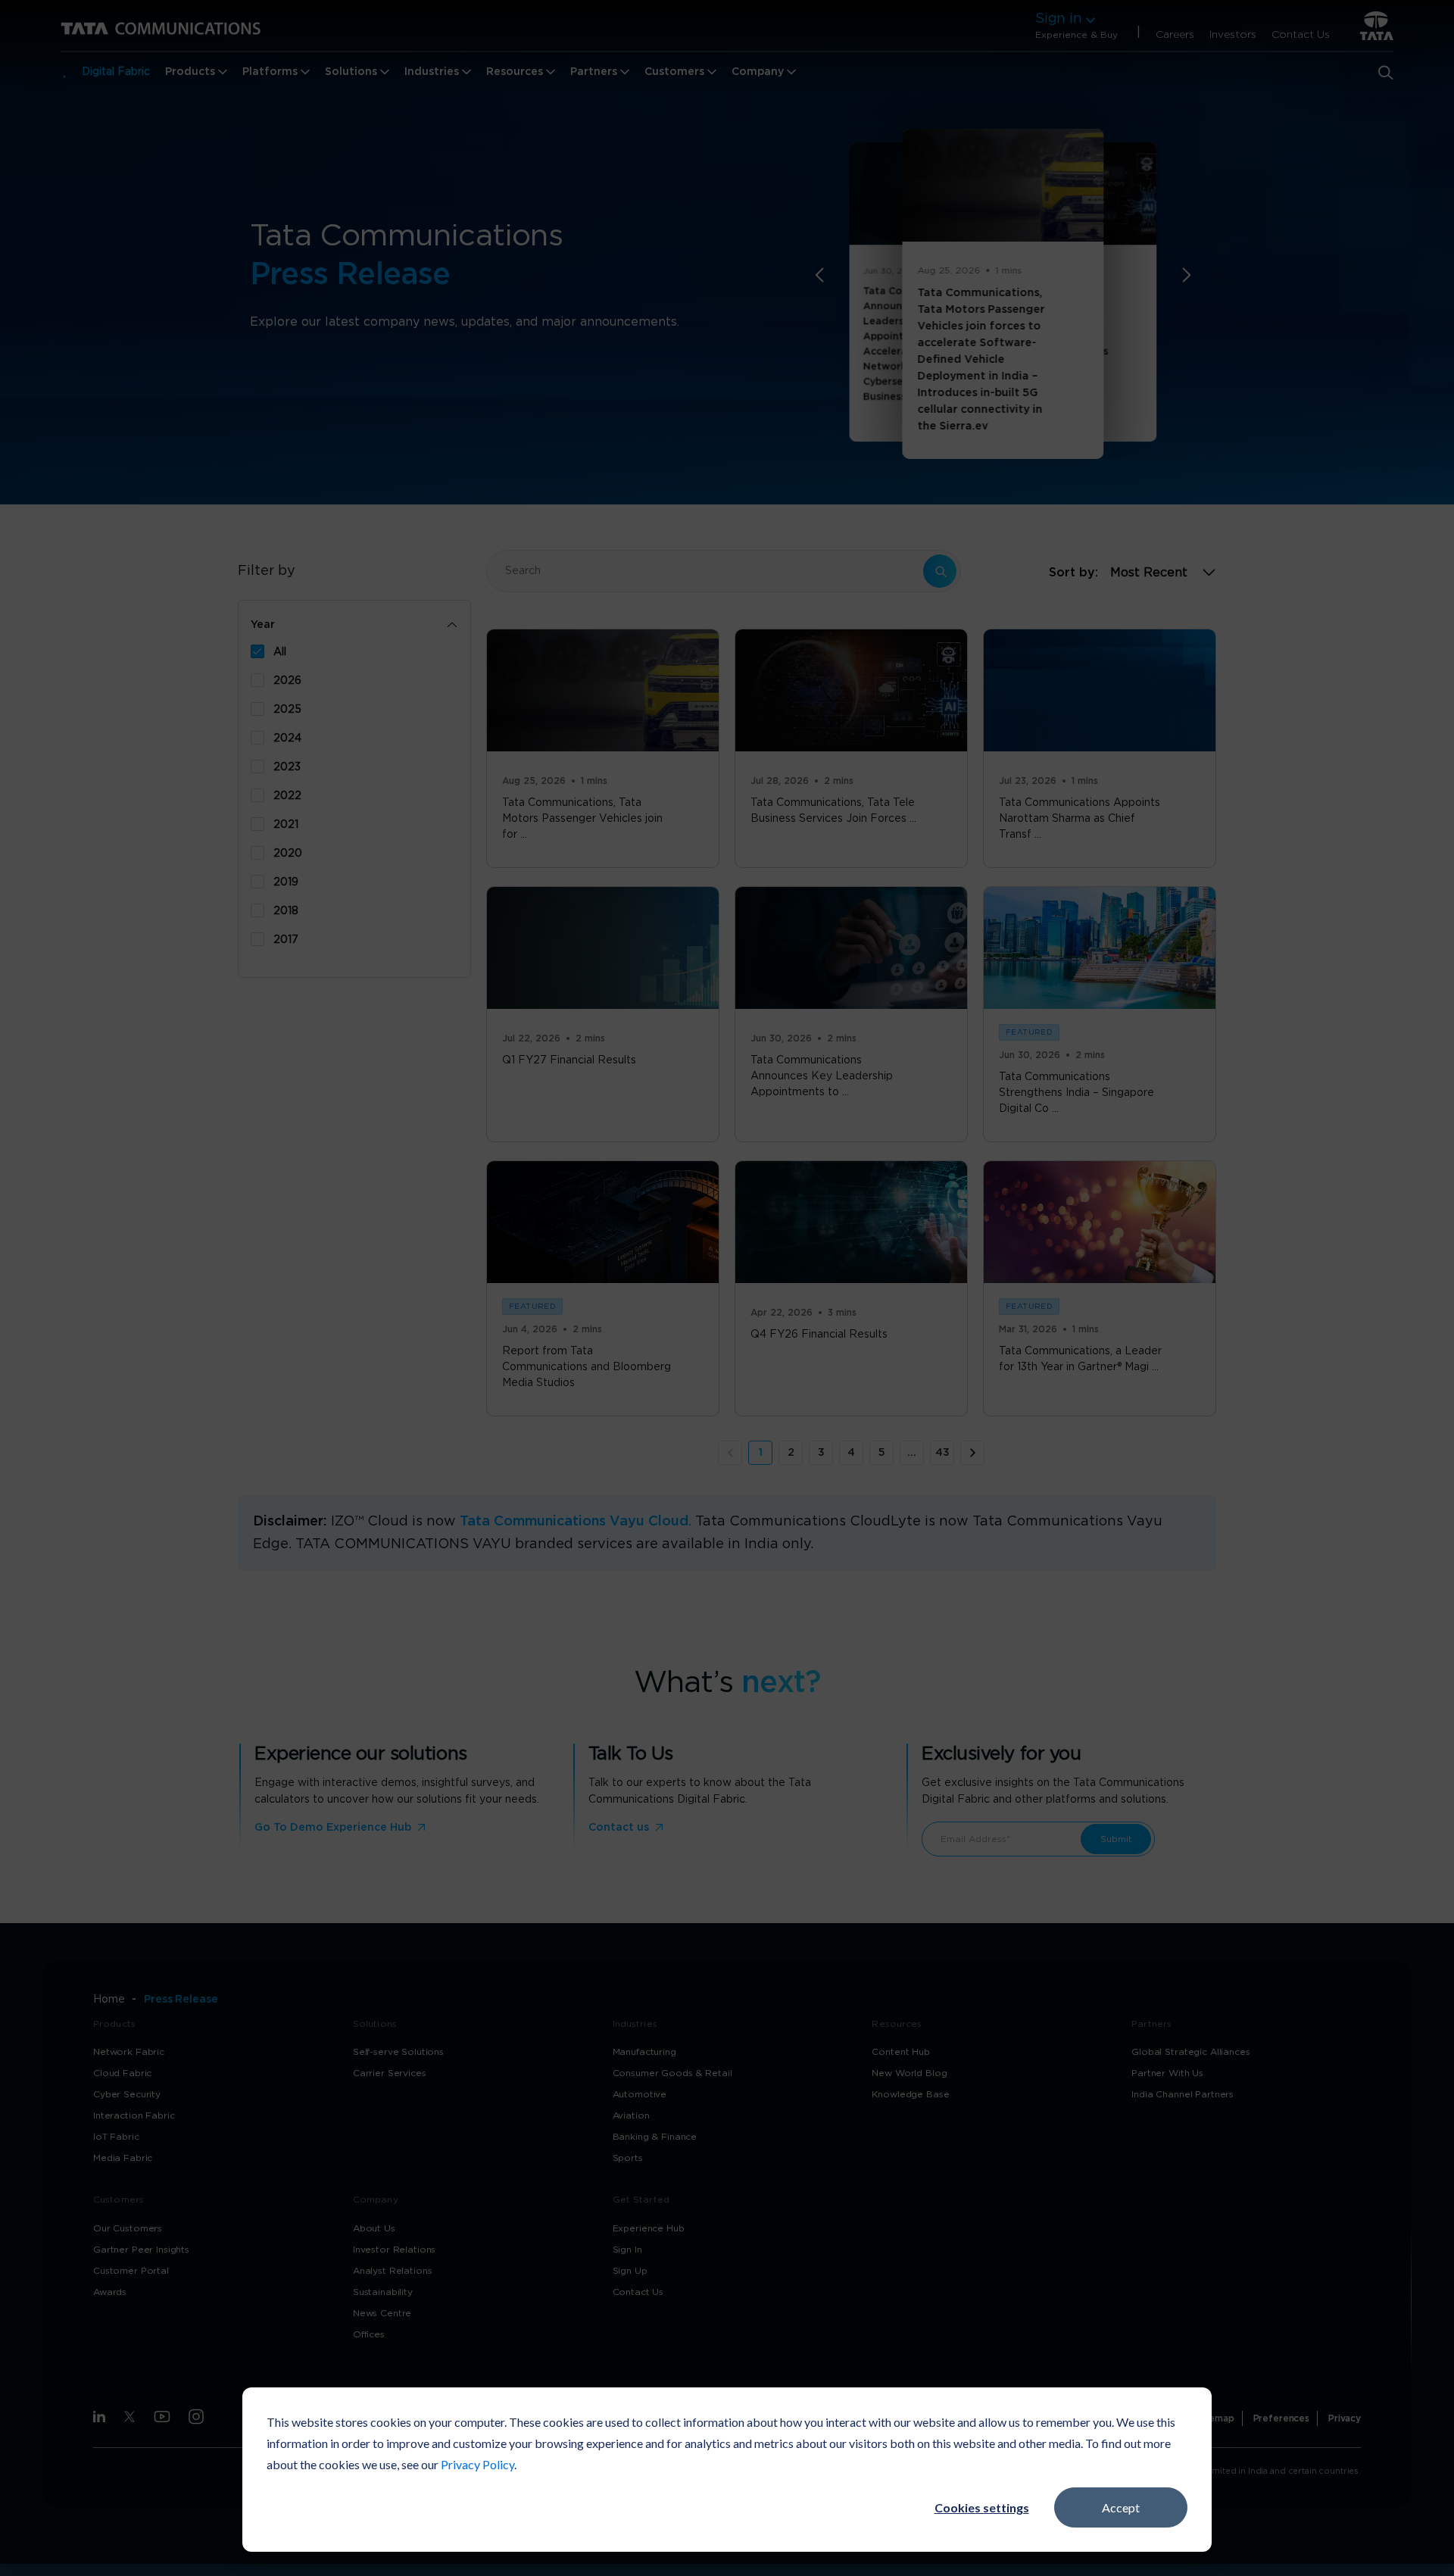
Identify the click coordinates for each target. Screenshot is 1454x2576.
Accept (1121, 2507)
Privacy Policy (477, 2464)
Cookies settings (982, 2507)
